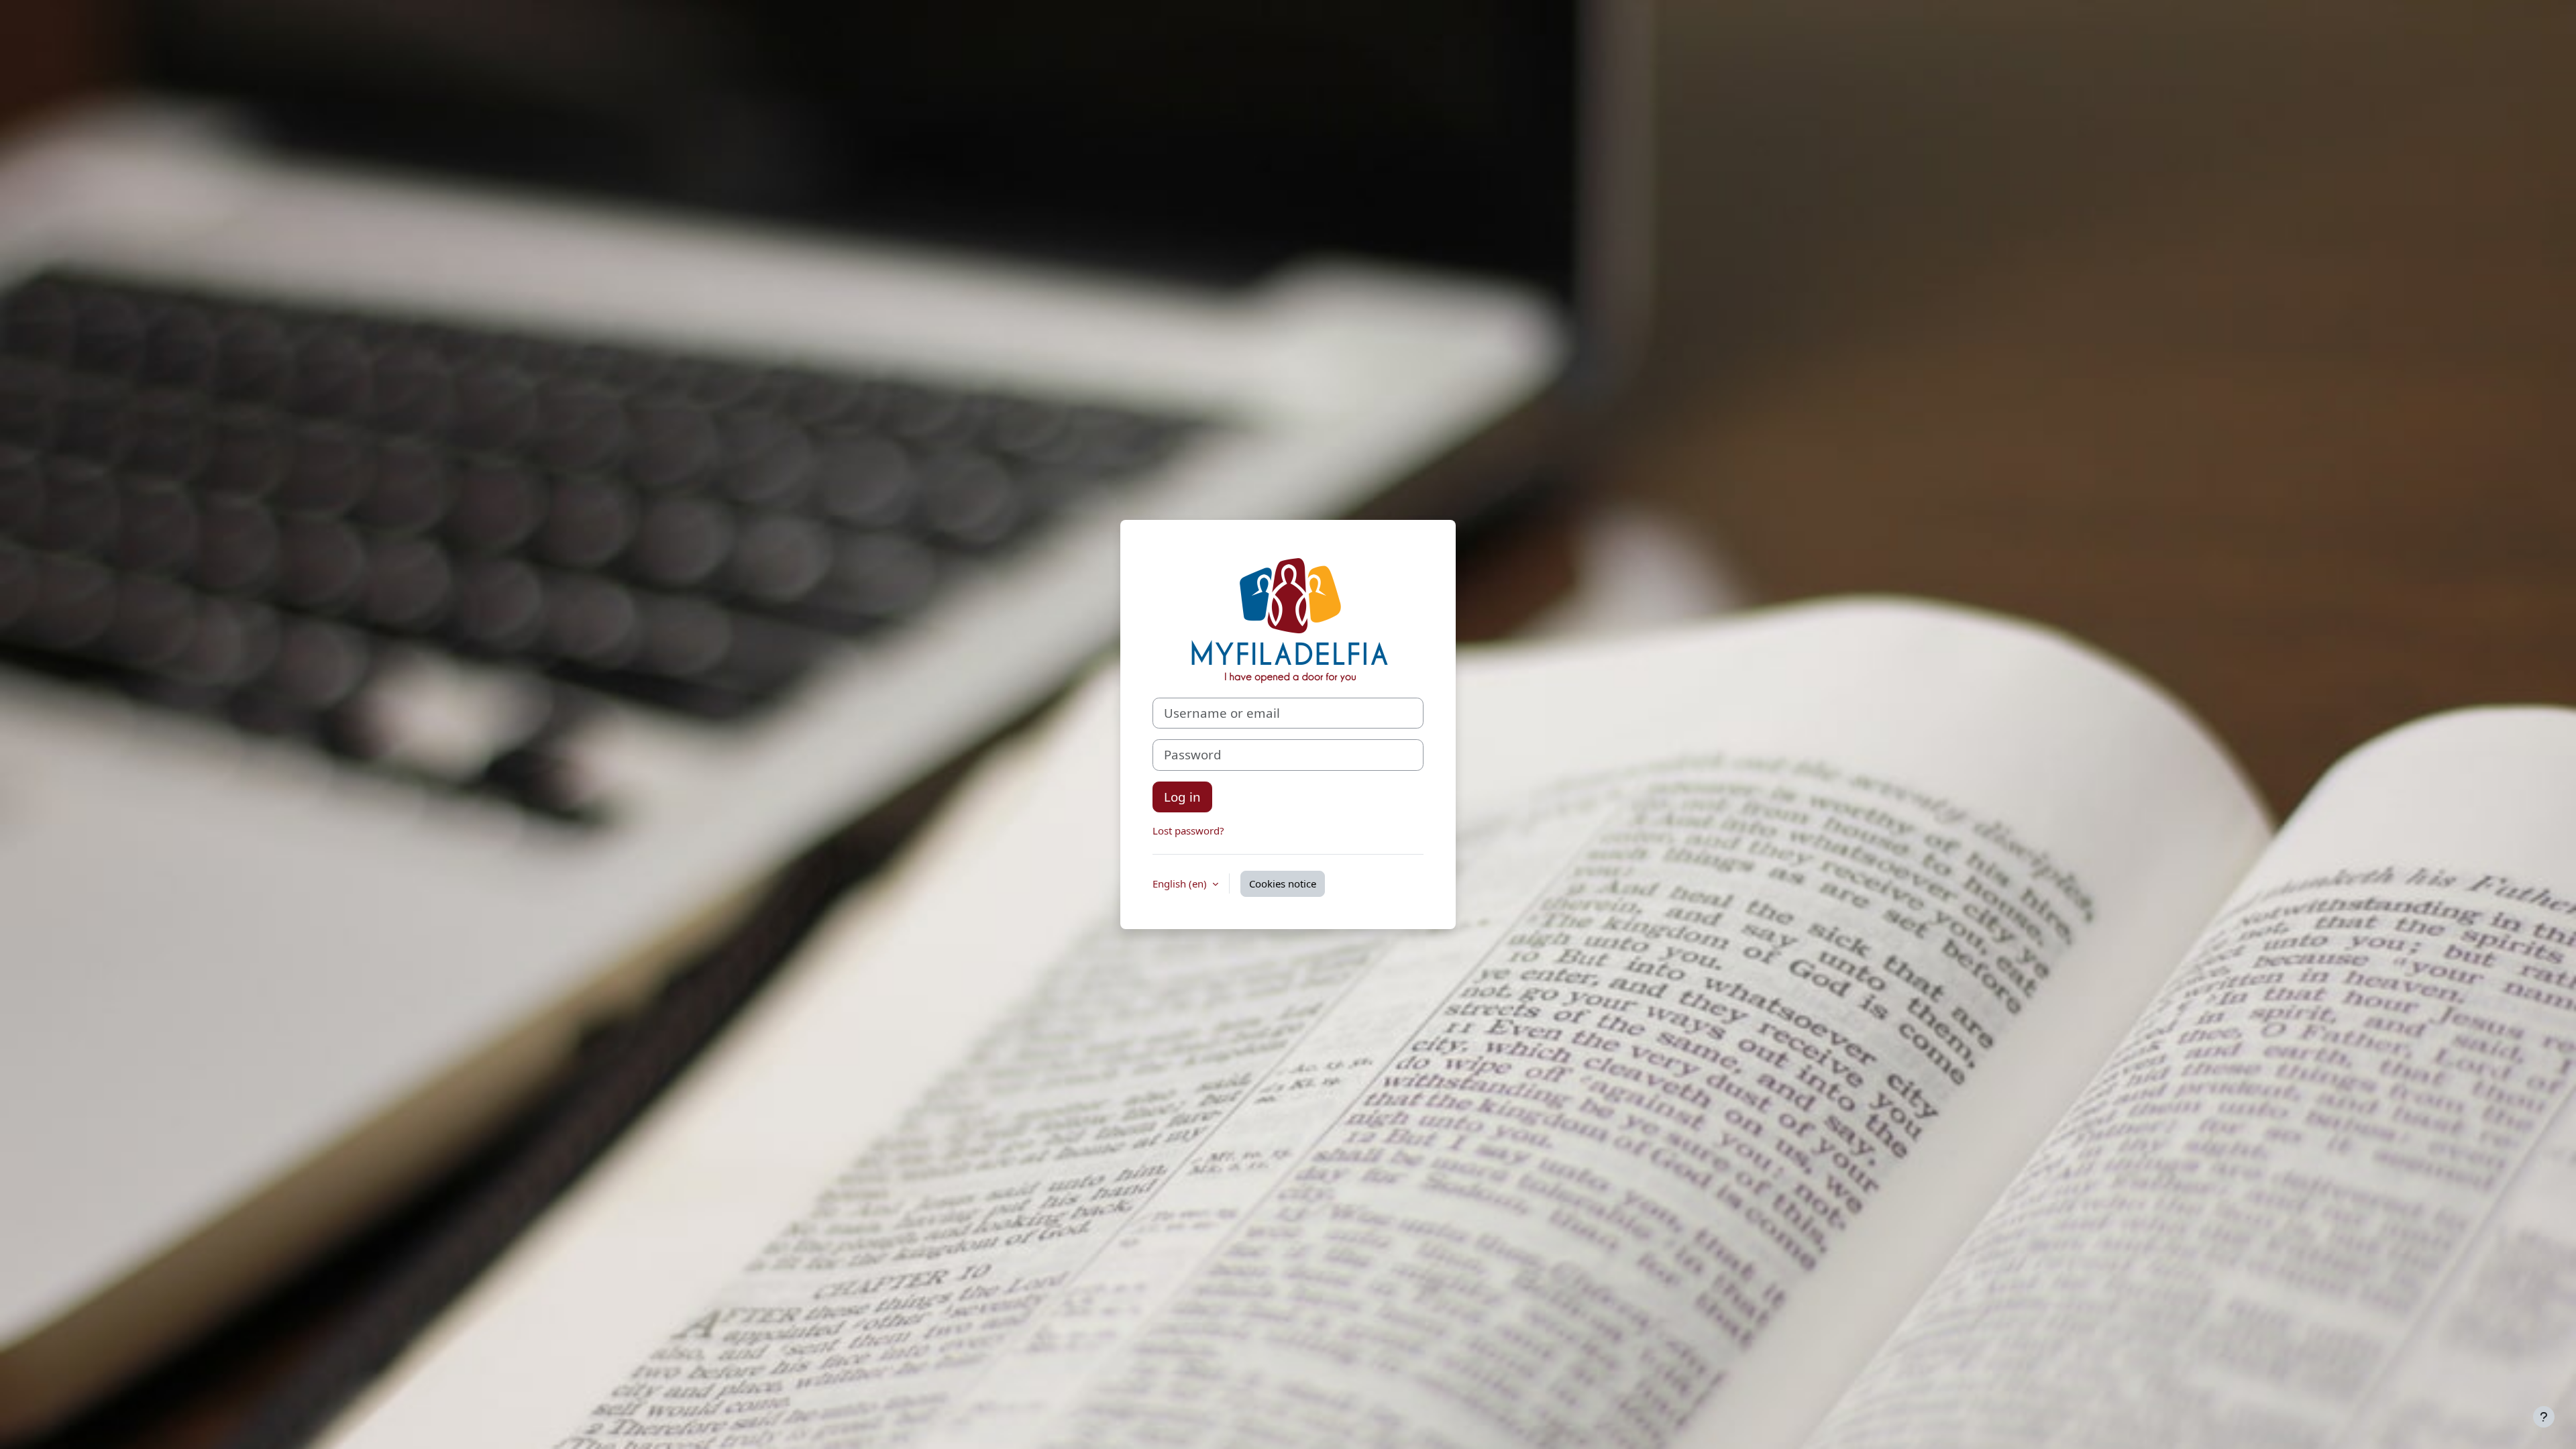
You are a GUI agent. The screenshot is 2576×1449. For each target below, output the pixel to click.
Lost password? (1188, 830)
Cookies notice (1283, 883)
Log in (1182, 797)
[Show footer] (2544, 1417)
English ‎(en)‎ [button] (1181, 883)
